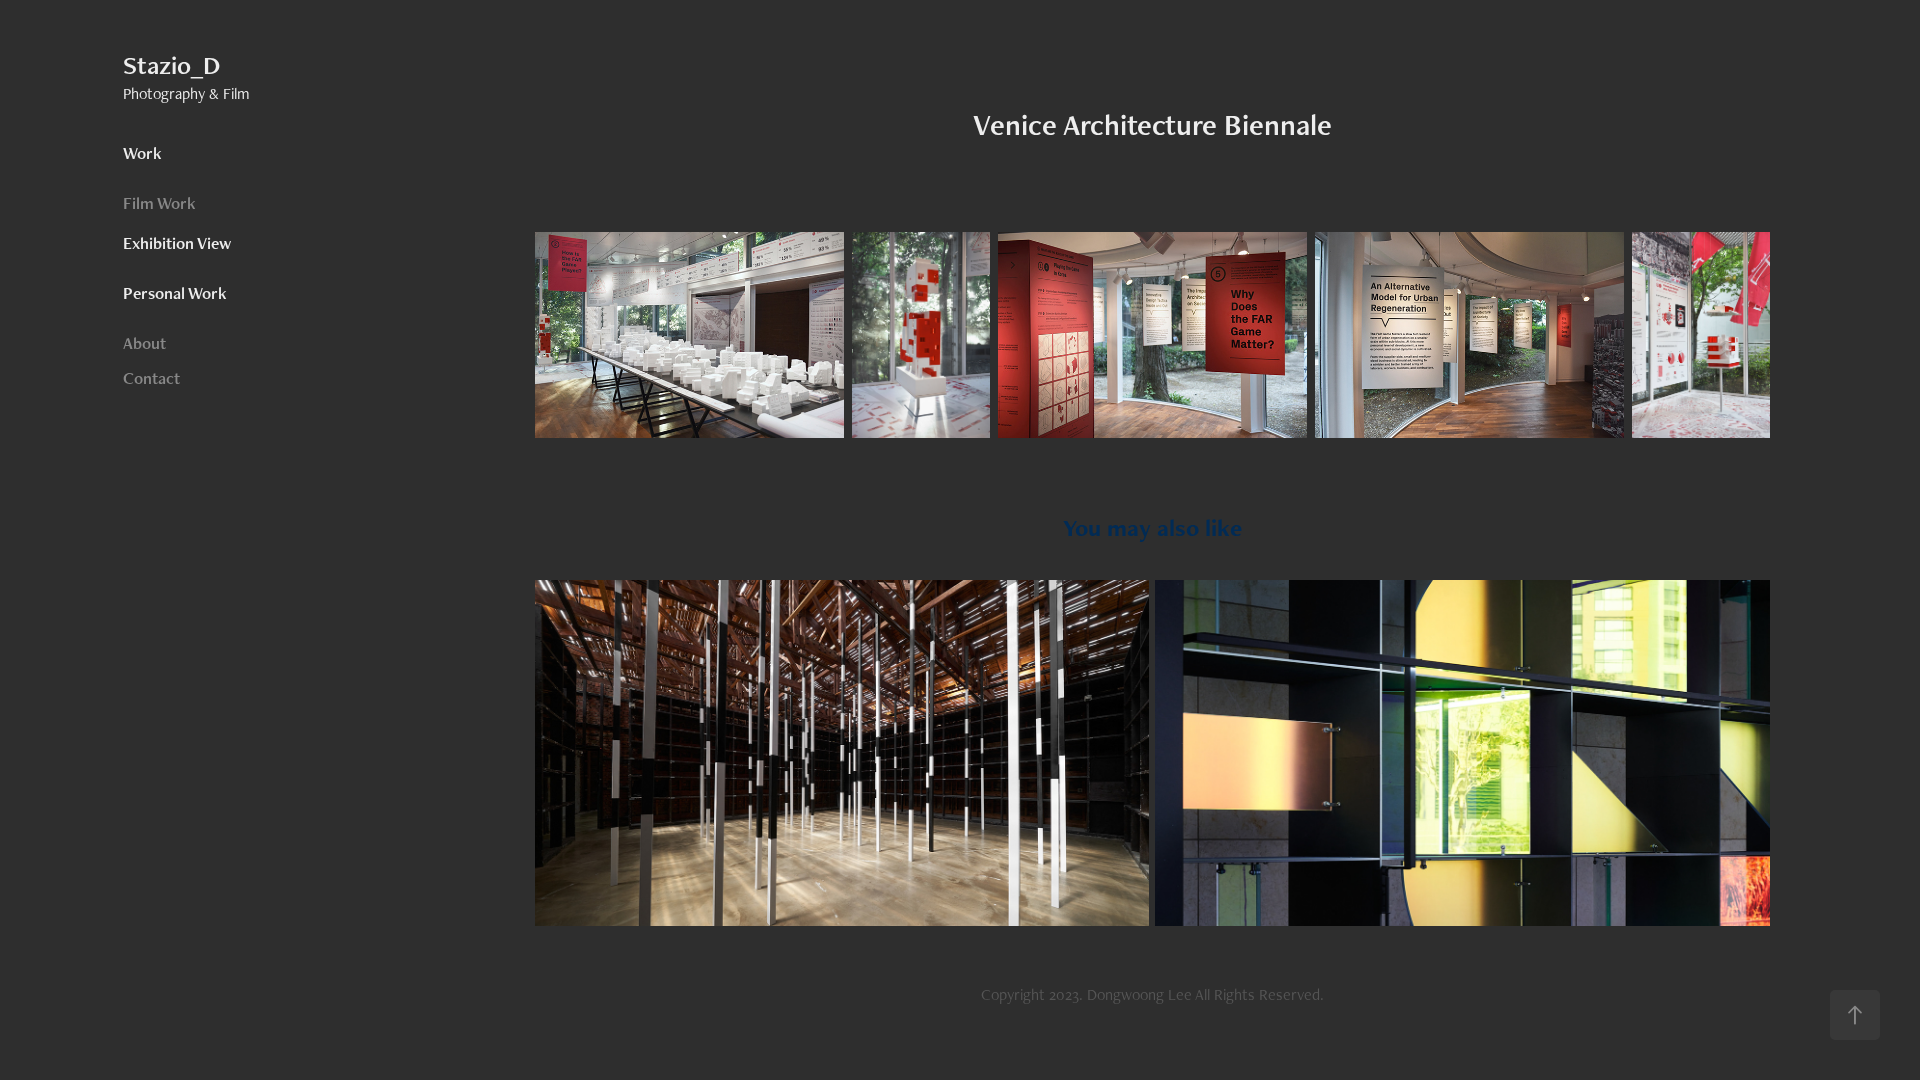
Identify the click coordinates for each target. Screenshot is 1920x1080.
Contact (151, 378)
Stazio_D (171, 65)
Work (142, 153)
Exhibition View (177, 243)
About (144, 343)
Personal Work (175, 293)
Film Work (159, 203)
